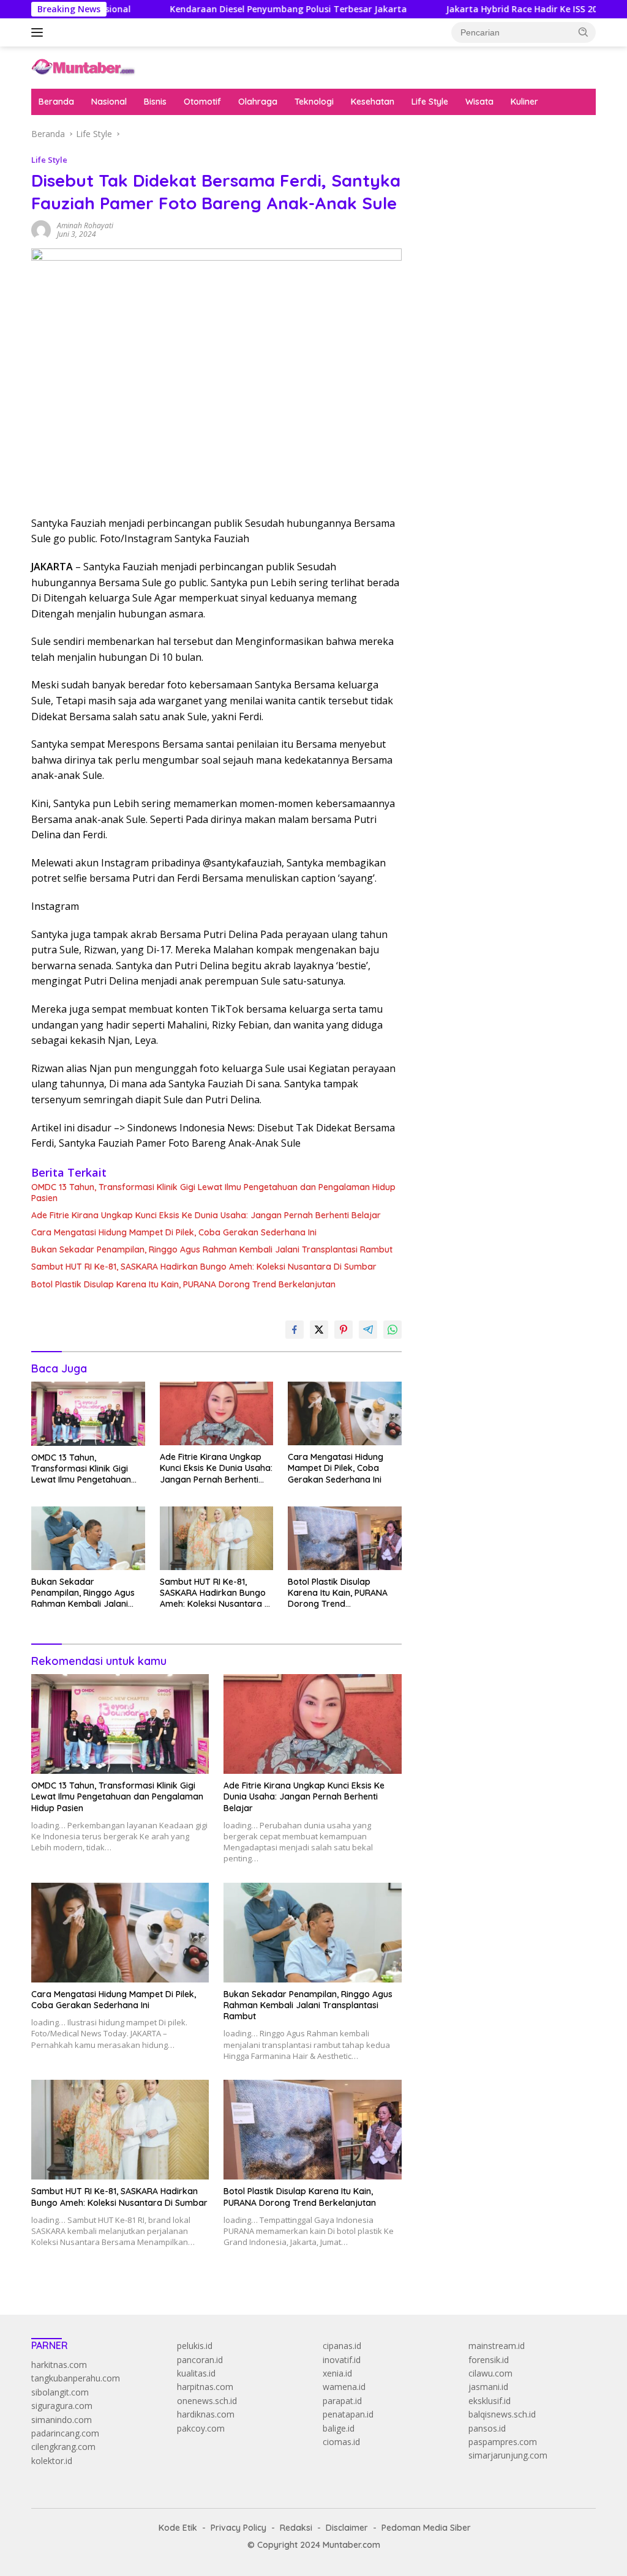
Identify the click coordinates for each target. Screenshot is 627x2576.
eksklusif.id (490, 2401)
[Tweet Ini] (319, 1330)
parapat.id (342, 2401)
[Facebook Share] (295, 1330)
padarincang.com (65, 2433)
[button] (584, 32)
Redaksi (296, 2528)
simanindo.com (62, 2420)
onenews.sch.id (207, 2401)
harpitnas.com (205, 2387)
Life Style (430, 102)
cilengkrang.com (63, 2447)
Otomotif (202, 102)
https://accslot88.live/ (462, 288)
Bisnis (155, 102)
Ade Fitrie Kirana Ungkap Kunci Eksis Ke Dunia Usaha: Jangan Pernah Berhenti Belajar (206, 1215)
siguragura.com (62, 2406)
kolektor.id (52, 2461)
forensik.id (489, 2360)
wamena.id (344, 2387)
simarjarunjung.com (508, 2455)
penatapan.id (348, 2414)
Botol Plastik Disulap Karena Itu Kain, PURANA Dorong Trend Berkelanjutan (183, 1284)
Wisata (479, 102)
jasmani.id (488, 2387)
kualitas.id (196, 2373)
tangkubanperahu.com (76, 2378)
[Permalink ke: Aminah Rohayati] (41, 229)
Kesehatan (373, 102)
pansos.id (487, 2428)
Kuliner (524, 102)
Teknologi (314, 102)
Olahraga (258, 102)
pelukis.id (195, 2346)
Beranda (56, 102)
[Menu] (39, 32)
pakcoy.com (201, 2428)
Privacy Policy (238, 2528)
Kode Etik (178, 2528)
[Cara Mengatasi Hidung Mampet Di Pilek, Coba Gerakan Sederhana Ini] (345, 1413)
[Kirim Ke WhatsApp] (392, 1330)
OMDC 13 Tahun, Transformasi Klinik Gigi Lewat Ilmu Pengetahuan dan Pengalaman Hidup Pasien (213, 1193)
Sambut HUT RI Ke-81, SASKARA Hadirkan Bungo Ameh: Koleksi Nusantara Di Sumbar (204, 1267)
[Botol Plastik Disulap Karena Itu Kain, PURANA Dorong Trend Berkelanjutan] (345, 1538)
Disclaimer (347, 2528)
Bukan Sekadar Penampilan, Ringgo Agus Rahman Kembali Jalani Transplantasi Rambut (212, 1249)
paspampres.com (503, 2442)
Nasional (109, 102)
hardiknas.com (206, 2414)
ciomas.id (341, 2442)
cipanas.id (342, 2346)
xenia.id (337, 2373)
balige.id (339, 2428)
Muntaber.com (351, 2545)
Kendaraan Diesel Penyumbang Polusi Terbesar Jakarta (234, 9)
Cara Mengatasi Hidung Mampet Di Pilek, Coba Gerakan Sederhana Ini (174, 1232)
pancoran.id (200, 2360)
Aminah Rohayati (85, 225)
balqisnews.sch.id (502, 2414)
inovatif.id (342, 2360)
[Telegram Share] (368, 1330)
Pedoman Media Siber (426, 2528)
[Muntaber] (83, 66)
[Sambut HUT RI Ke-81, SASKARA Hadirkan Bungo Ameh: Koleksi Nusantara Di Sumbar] (217, 1538)
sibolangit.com (60, 2392)
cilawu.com (490, 2373)
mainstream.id (497, 2346)
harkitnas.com (59, 2365)
